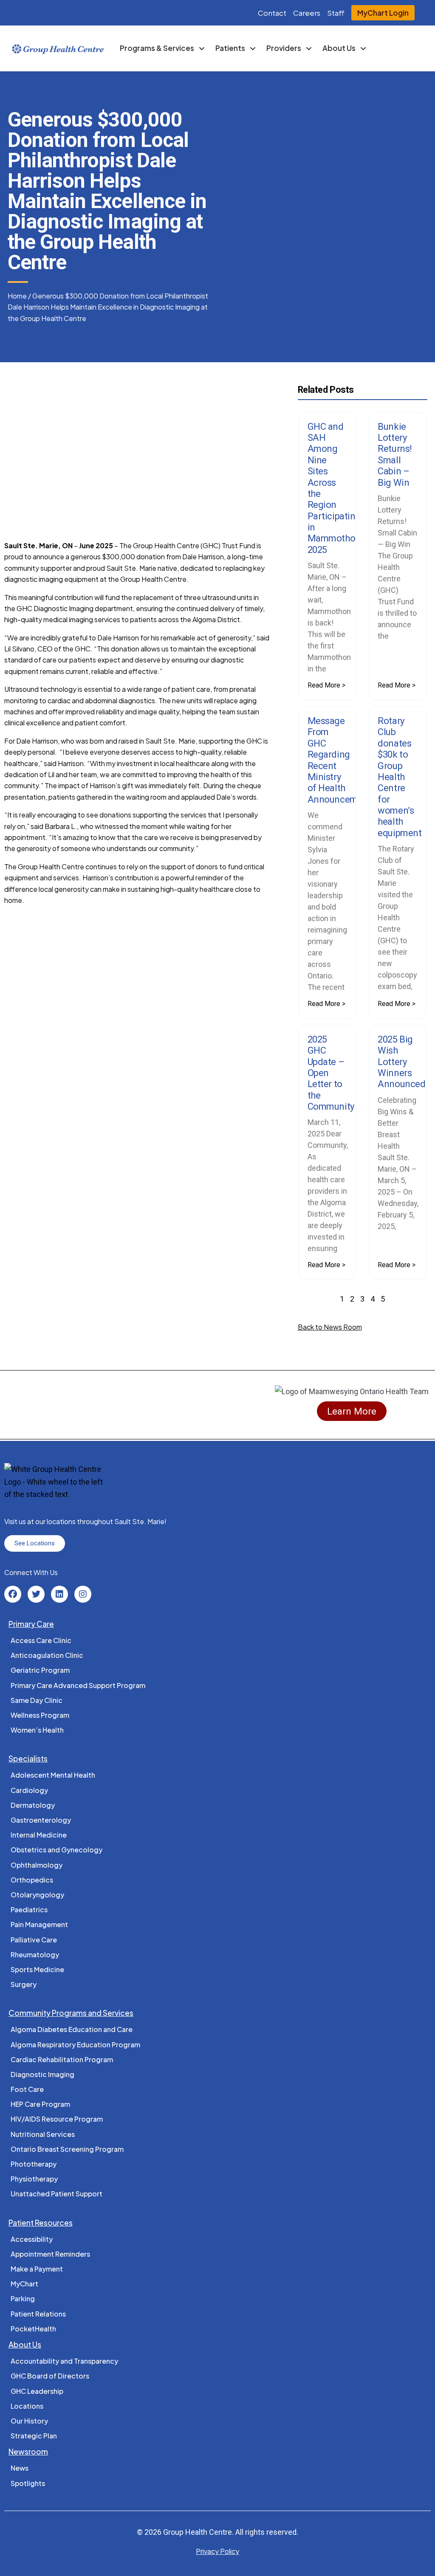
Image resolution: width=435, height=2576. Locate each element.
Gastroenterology (41, 1820)
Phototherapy (34, 2164)
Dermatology (33, 1805)
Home (17, 296)
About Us (25, 2345)
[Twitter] (36, 1594)
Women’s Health (37, 1730)
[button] (12, 447)
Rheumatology (35, 1955)
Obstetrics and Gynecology (56, 1850)
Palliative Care (34, 1940)
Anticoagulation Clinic (47, 1655)
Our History (29, 2421)
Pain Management (39, 1924)
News (20, 2468)
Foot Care (27, 2089)
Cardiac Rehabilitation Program (62, 2059)
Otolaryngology (37, 1895)
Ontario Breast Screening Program (67, 2149)
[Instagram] (83, 1594)
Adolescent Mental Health (53, 1775)
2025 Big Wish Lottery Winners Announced (401, 1062)
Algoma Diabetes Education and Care (72, 2029)
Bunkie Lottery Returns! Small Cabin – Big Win (395, 455)
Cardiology (29, 1790)
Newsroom (28, 2452)
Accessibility (32, 2239)
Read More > (326, 685)
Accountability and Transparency (64, 2361)
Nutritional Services (43, 2134)
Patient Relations (38, 2314)
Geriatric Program (40, 1670)
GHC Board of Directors (50, 2376)
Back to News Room (330, 1327)
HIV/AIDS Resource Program (57, 2119)
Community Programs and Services (71, 2013)
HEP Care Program (40, 2104)
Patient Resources (41, 2223)
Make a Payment (37, 2269)
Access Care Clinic (41, 1640)
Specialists (28, 1759)
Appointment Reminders (50, 2254)
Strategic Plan (34, 2436)
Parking (23, 2298)
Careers (307, 13)
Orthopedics (32, 1880)
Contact (272, 13)
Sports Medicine (37, 1969)
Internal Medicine (39, 1835)
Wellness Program (40, 1715)
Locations (27, 2406)
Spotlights (28, 2483)
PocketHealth (33, 2329)
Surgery (24, 1984)
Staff (336, 13)
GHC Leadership (37, 2391)
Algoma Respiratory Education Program (75, 2045)
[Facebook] (13, 1594)
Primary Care (31, 1624)
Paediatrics (29, 1909)
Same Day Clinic (37, 1700)
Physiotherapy (34, 2179)
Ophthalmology (37, 1865)
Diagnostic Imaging (42, 2074)
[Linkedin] (59, 1594)
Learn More (352, 1411)
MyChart (24, 2284)
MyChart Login (383, 13)
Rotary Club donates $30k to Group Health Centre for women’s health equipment (400, 777)
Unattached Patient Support (56, 2194)
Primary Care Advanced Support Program (78, 1685)
